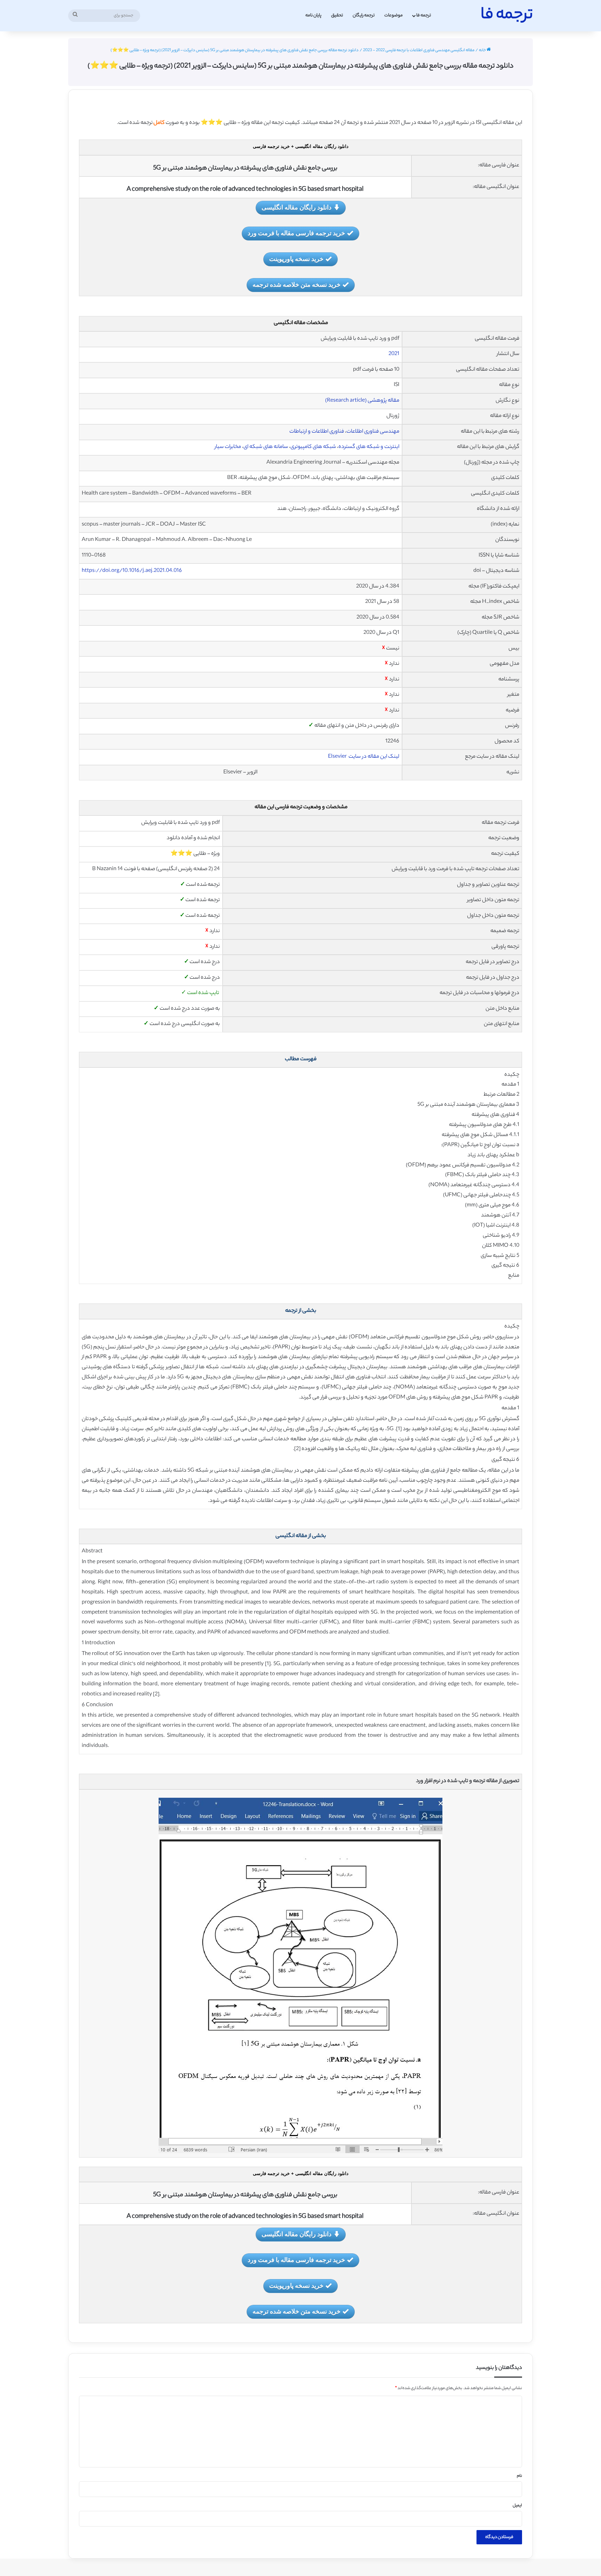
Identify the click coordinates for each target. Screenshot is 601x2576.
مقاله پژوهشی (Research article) (362, 401)
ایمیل (517, 2506)
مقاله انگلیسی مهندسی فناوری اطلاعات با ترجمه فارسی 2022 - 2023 (419, 50)
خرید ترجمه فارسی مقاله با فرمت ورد (296, 233)
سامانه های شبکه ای (266, 447)
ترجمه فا (424, 15)
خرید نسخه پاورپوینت (296, 259)
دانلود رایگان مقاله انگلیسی (297, 207)
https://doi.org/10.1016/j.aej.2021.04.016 (132, 571)
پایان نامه (313, 15)
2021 (394, 354)
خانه (483, 50)
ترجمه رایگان (364, 15)
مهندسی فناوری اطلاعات (373, 432)
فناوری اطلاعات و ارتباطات (317, 432)
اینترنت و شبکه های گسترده (369, 447)
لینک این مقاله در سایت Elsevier (364, 757)
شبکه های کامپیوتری (314, 447)
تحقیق (337, 15)
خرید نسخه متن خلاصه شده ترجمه (297, 284)
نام (519, 2476)
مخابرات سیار (228, 447)
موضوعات (394, 15)
